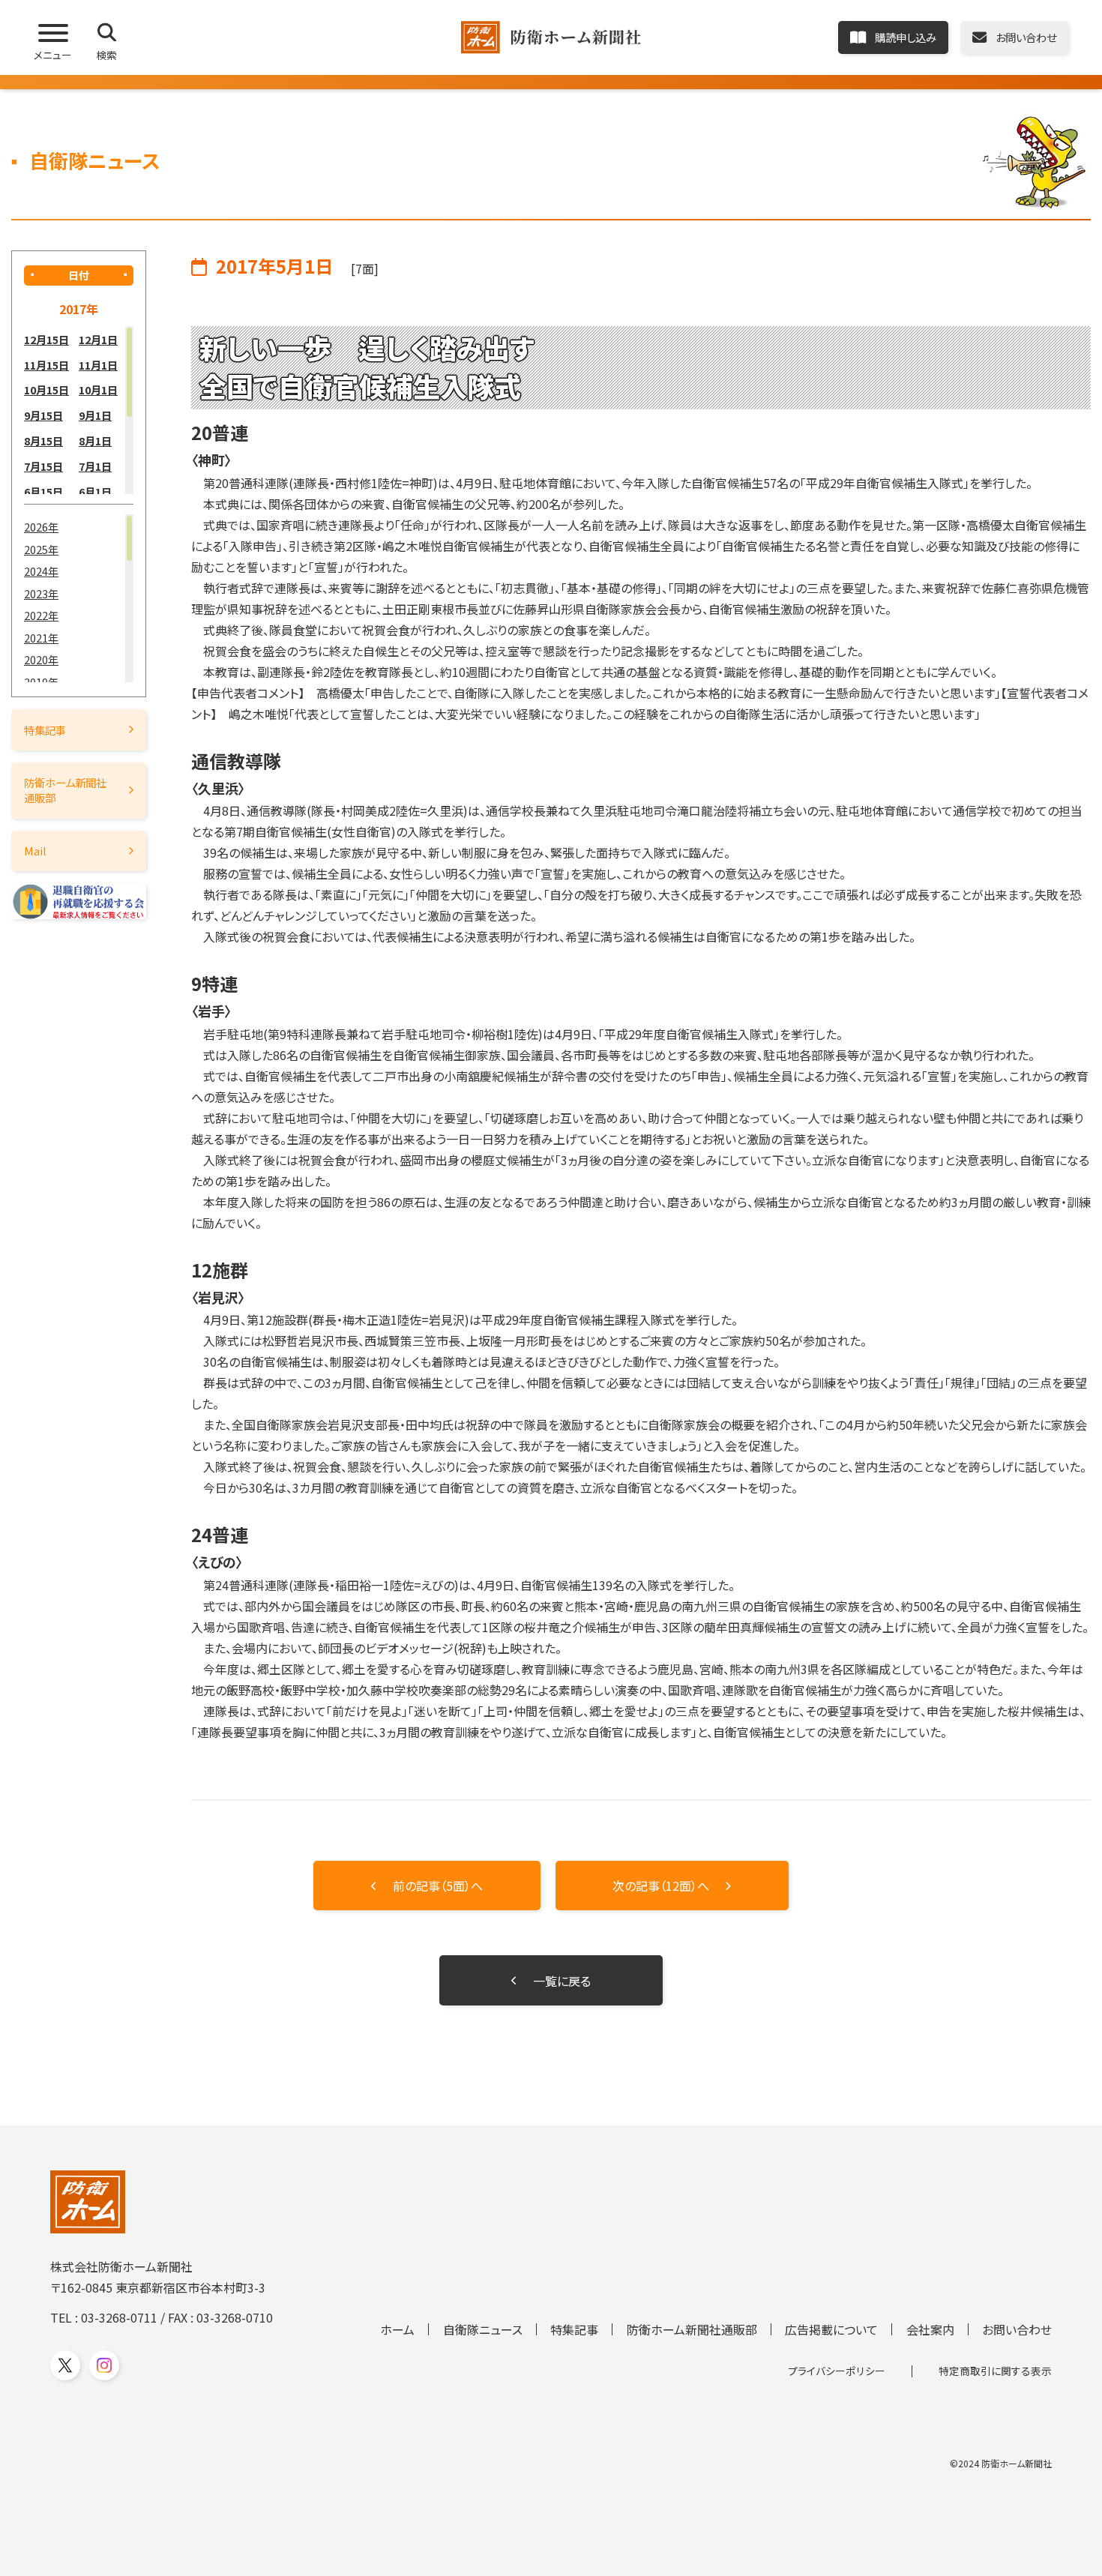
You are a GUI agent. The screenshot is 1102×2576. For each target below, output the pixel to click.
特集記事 (45, 730)
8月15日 (43, 440)
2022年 (41, 615)
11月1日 (98, 365)
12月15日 (46, 339)
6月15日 (43, 491)
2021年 (41, 638)
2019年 (41, 682)
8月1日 (95, 440)
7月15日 (43, 466)
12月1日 (98, 339)
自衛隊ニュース (483, 2329)
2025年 (41, 549)
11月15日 (46, 365)
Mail (35, 851)
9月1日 (95, 415)
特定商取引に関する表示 (995, 2371)
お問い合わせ (1017, 2329)
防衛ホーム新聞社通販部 (65, 790)
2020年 (41, 659)
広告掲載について (831, 2329)
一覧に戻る (562, 1981)
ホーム (397, 2329)
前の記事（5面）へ (438, 1886)
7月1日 (95, 466)
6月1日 (95, 491)
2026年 (41, 527)
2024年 (41, 571)
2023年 (41, 593)
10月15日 (46, 389)
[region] (79, 410)
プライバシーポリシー (837, 2371)
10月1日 (98, 389)
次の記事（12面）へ (661, 1886)
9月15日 (43, 415)
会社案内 (930, 2329)
